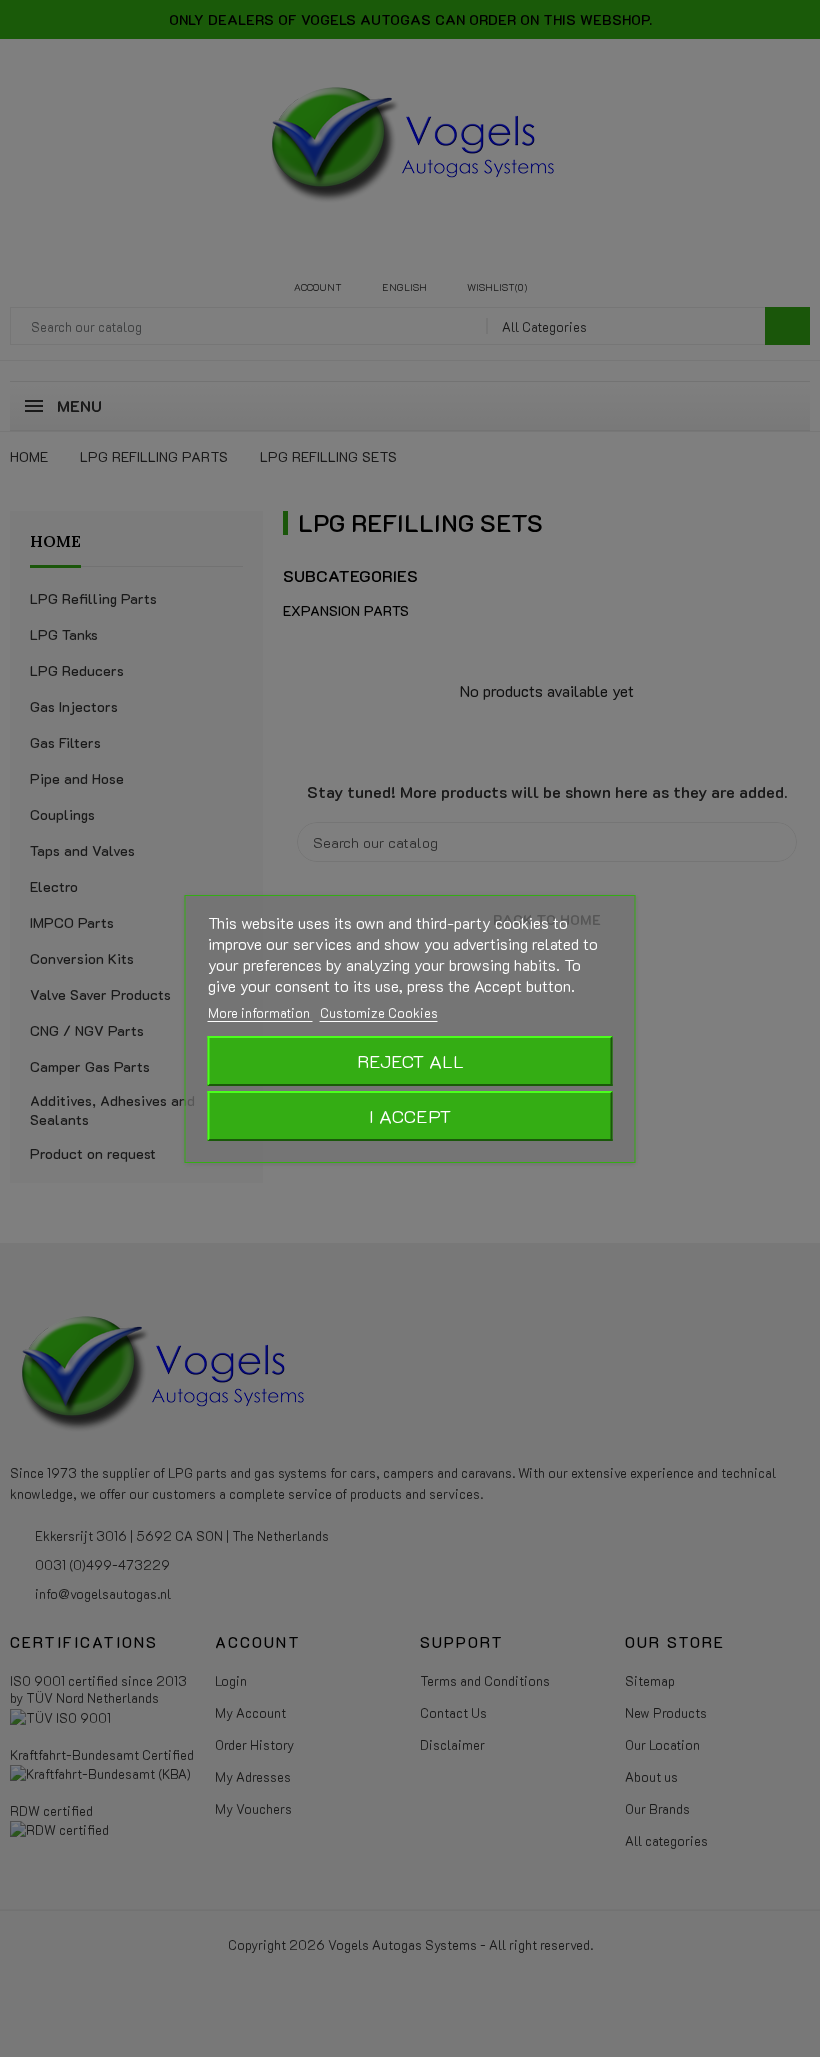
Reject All (410, 1061)
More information (260, 1012)
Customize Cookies (379, 1012)
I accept (410, 1116)
